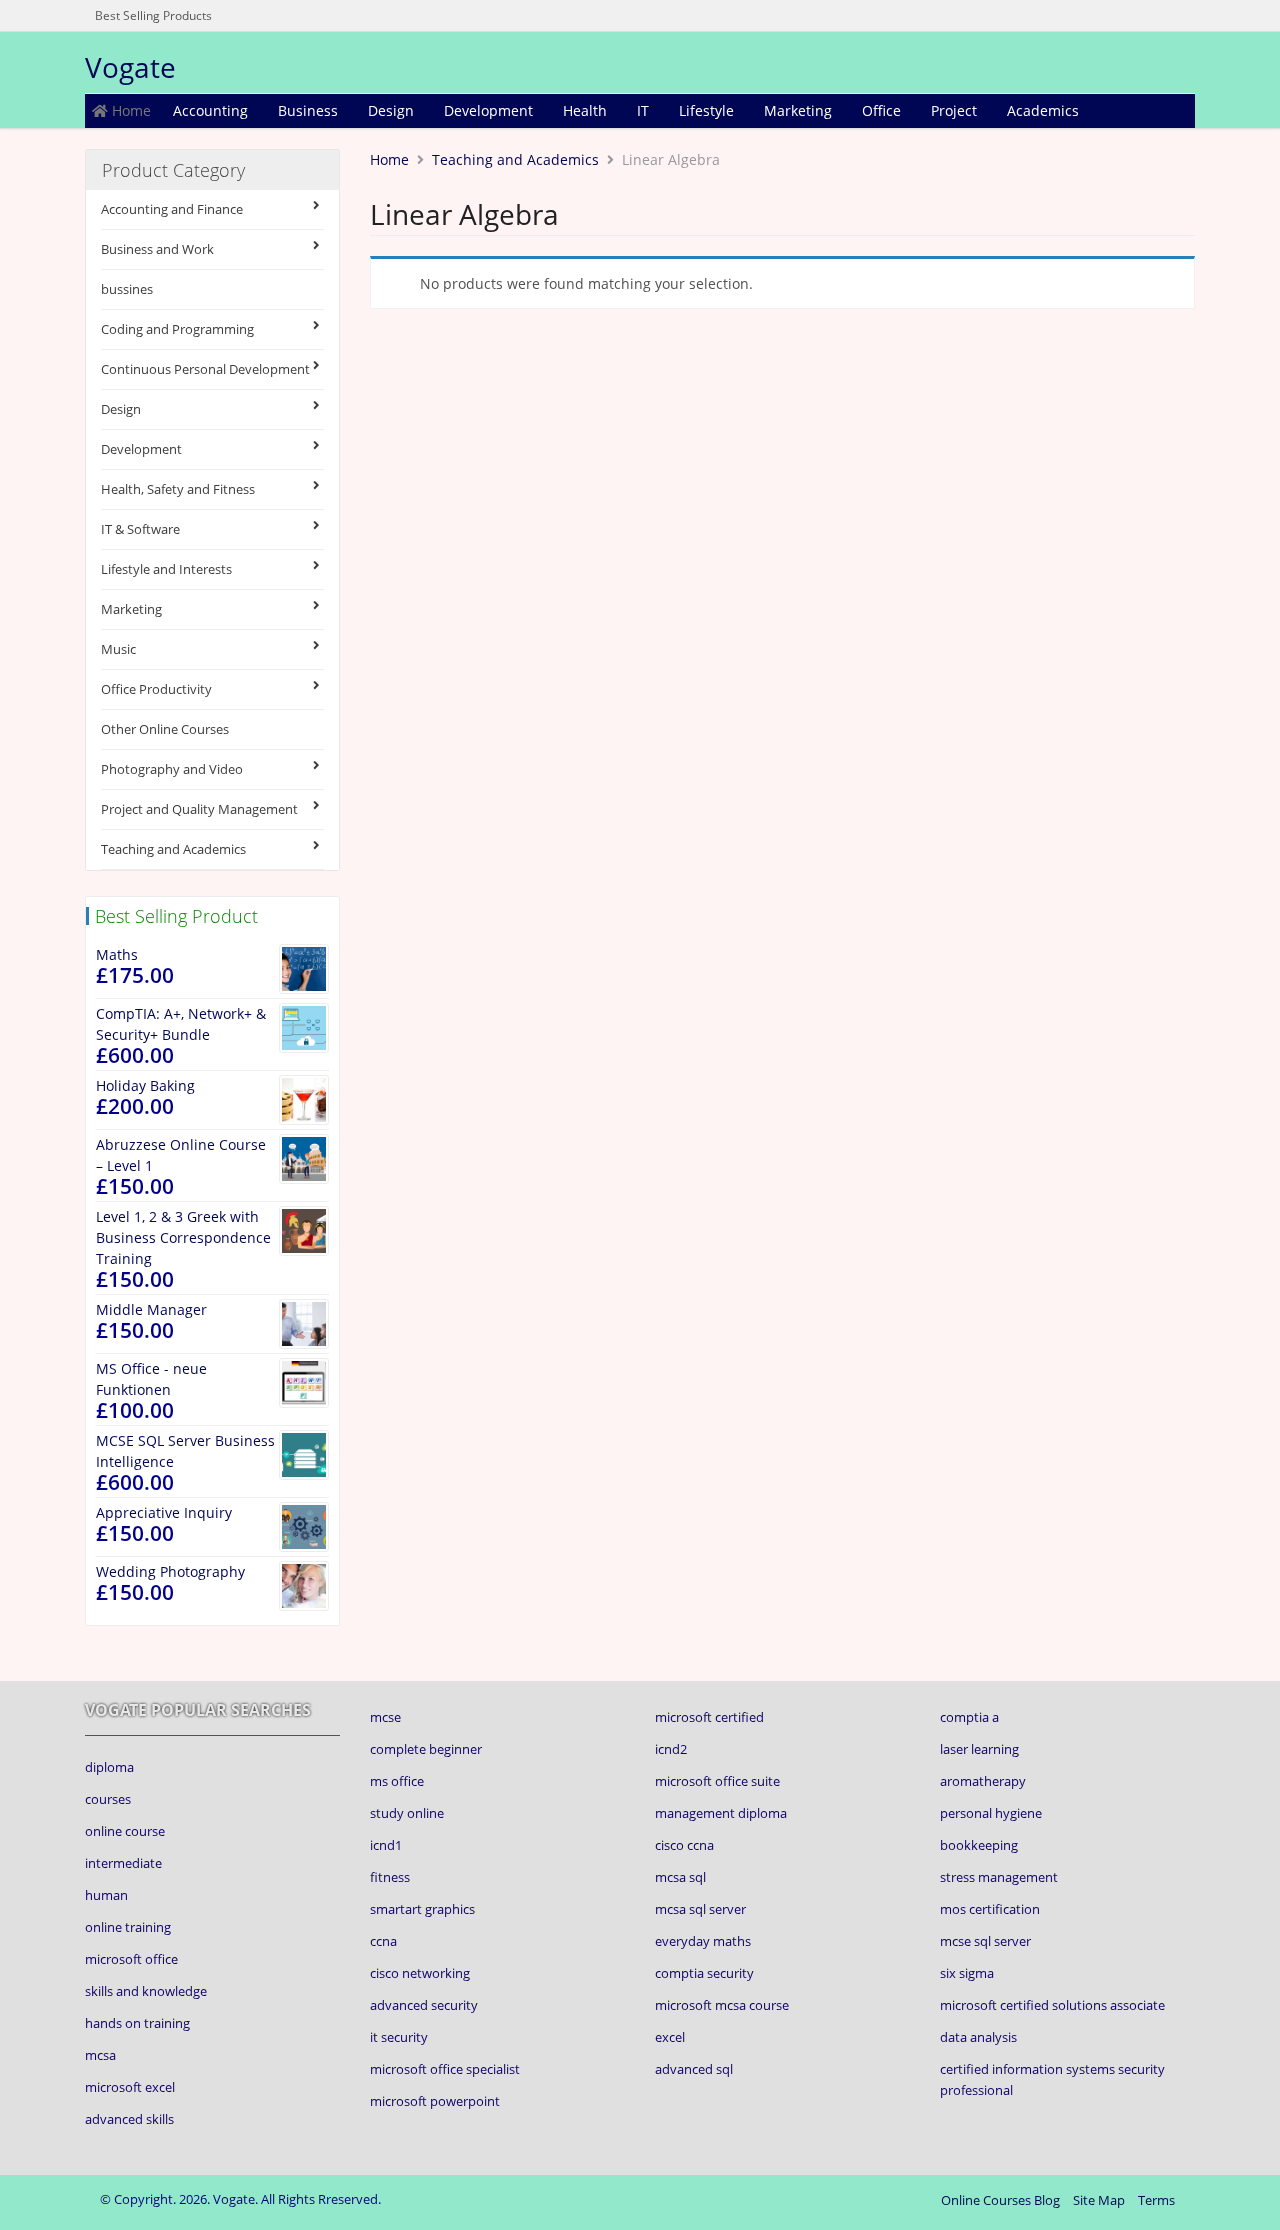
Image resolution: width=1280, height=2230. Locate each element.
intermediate (123, 1863)
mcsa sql (680, 1877)
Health (585, 110)
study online (407, 1813)
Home (129, 110)
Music (118, 649)
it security (399, 2037)
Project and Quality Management (199, 809)
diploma (109, 1767)
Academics (1043, 110)
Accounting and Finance (172, 209)
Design (391, 110)
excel (670, 2037)
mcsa (100, 2055)
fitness (390, 1877)
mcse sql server (985, 1941)
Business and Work (157, 249)
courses (108, 1799)
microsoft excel (130, 2087)
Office (881, 110)
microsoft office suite (717, 1781)
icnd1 (386, 1845)
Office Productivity (156, 689)
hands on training (137, 2023)
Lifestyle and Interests (166, 569)
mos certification (990, 1909)
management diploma (721, 1813)
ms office (397, 1781)
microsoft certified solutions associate (1052, 2005)
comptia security (704, 1973)
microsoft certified (709, 1717)
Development (488, 110)
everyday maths (703, 1941)
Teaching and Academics (173, 849)
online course (125, 1831)
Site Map (1099, 2200)
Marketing (798, 110)
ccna (383, 1941)
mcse (385, 1717)
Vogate (130, 67)
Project (954, 110)
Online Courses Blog (1000, 2200)
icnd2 (671, 1749)
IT (643, 110)
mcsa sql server (700, 1909)
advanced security (424, 2005)
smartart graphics (422, 1909)
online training (128, 1927)
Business (308, 110)
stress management (999, 1877)
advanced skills (129, 2119)
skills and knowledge (146, 1991)
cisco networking (420, 1973)
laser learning (979, 1749)
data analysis (978, 2037)
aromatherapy (983, 1781)
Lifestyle (706, 110)
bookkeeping (979, 1845)
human (106, 1895)
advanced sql (694, 2069)
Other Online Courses (165, 729)
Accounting (210, 110)
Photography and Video (172, 769)
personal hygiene (991, 1813)
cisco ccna (684, 1845)
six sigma (967, 1973)
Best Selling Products (153, 15)
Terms (1156, 2200)
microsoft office (131, 1959)
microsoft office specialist (445, 2069)
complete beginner (426, 1749)
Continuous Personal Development (205, 369)
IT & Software (140, 529)
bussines (127, 289)
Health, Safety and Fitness (178, 489)
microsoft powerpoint (435, 2101)
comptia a (969, 1717)
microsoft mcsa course (722, 2005)
